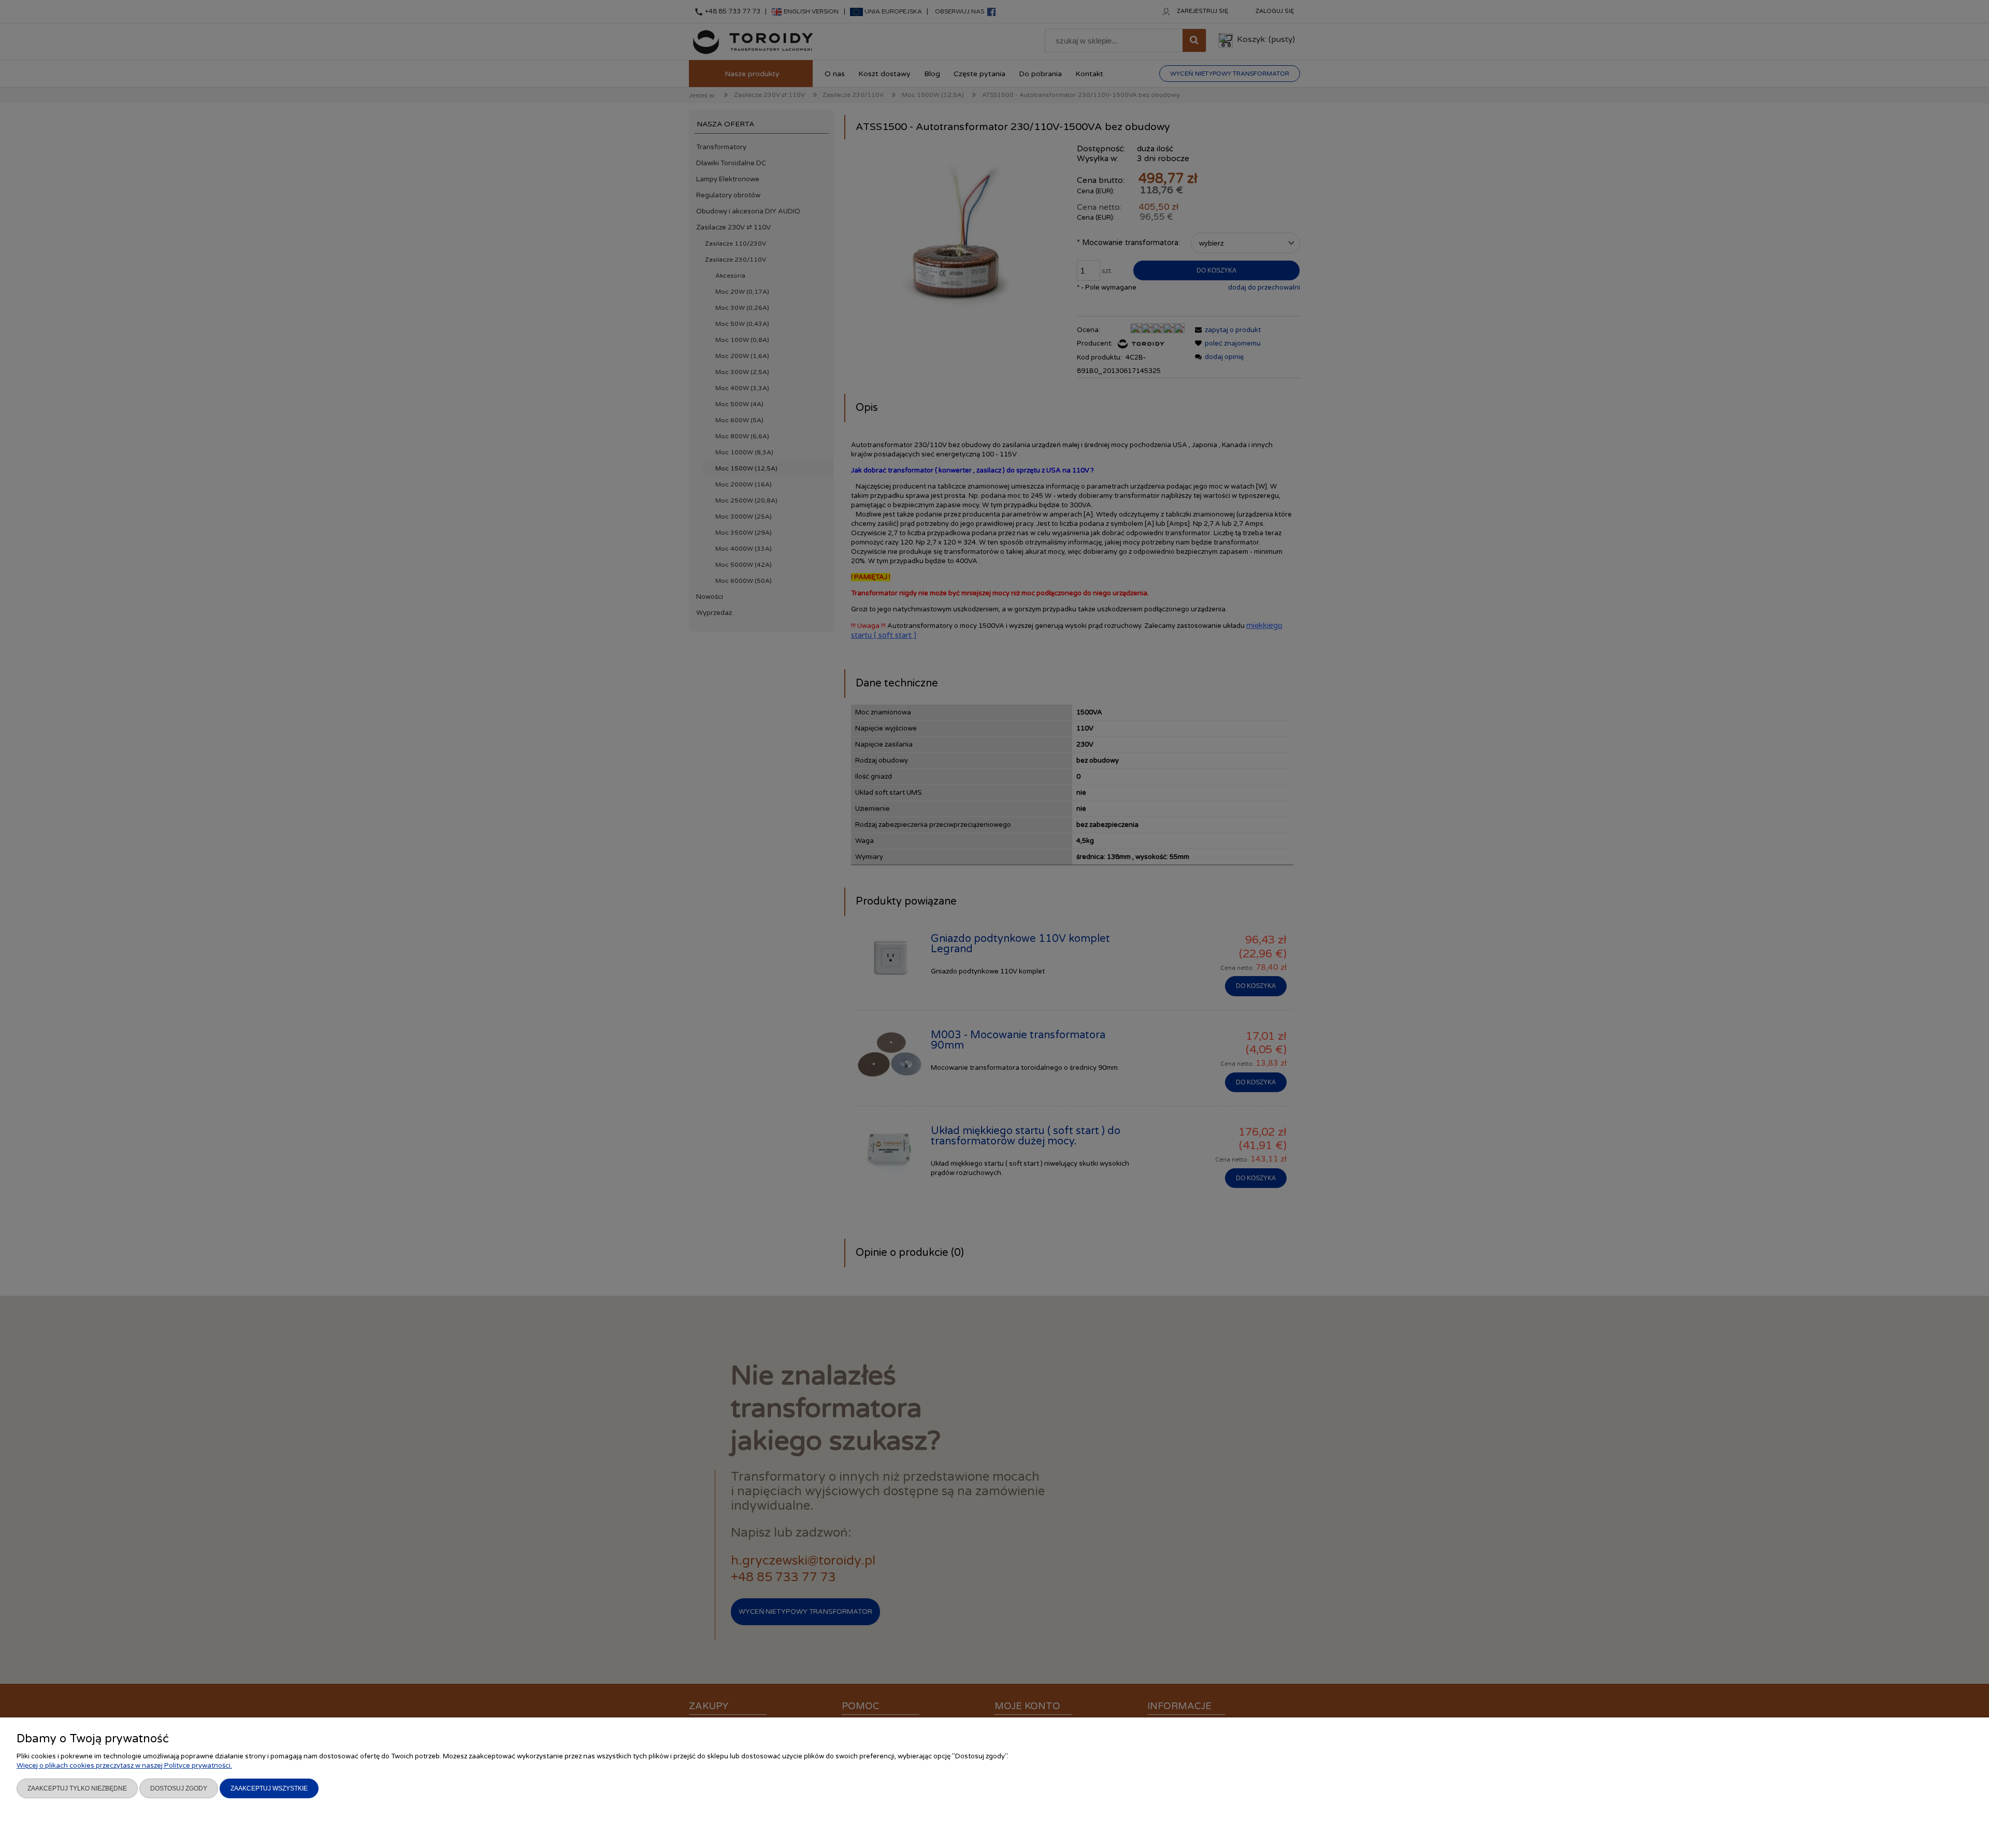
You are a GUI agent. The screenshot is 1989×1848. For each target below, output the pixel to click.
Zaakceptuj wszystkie (269, 1788)
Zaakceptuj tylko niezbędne (77, 1788)
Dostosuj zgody (179, 1788)
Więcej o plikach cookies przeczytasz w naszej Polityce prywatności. (124, 1766)
